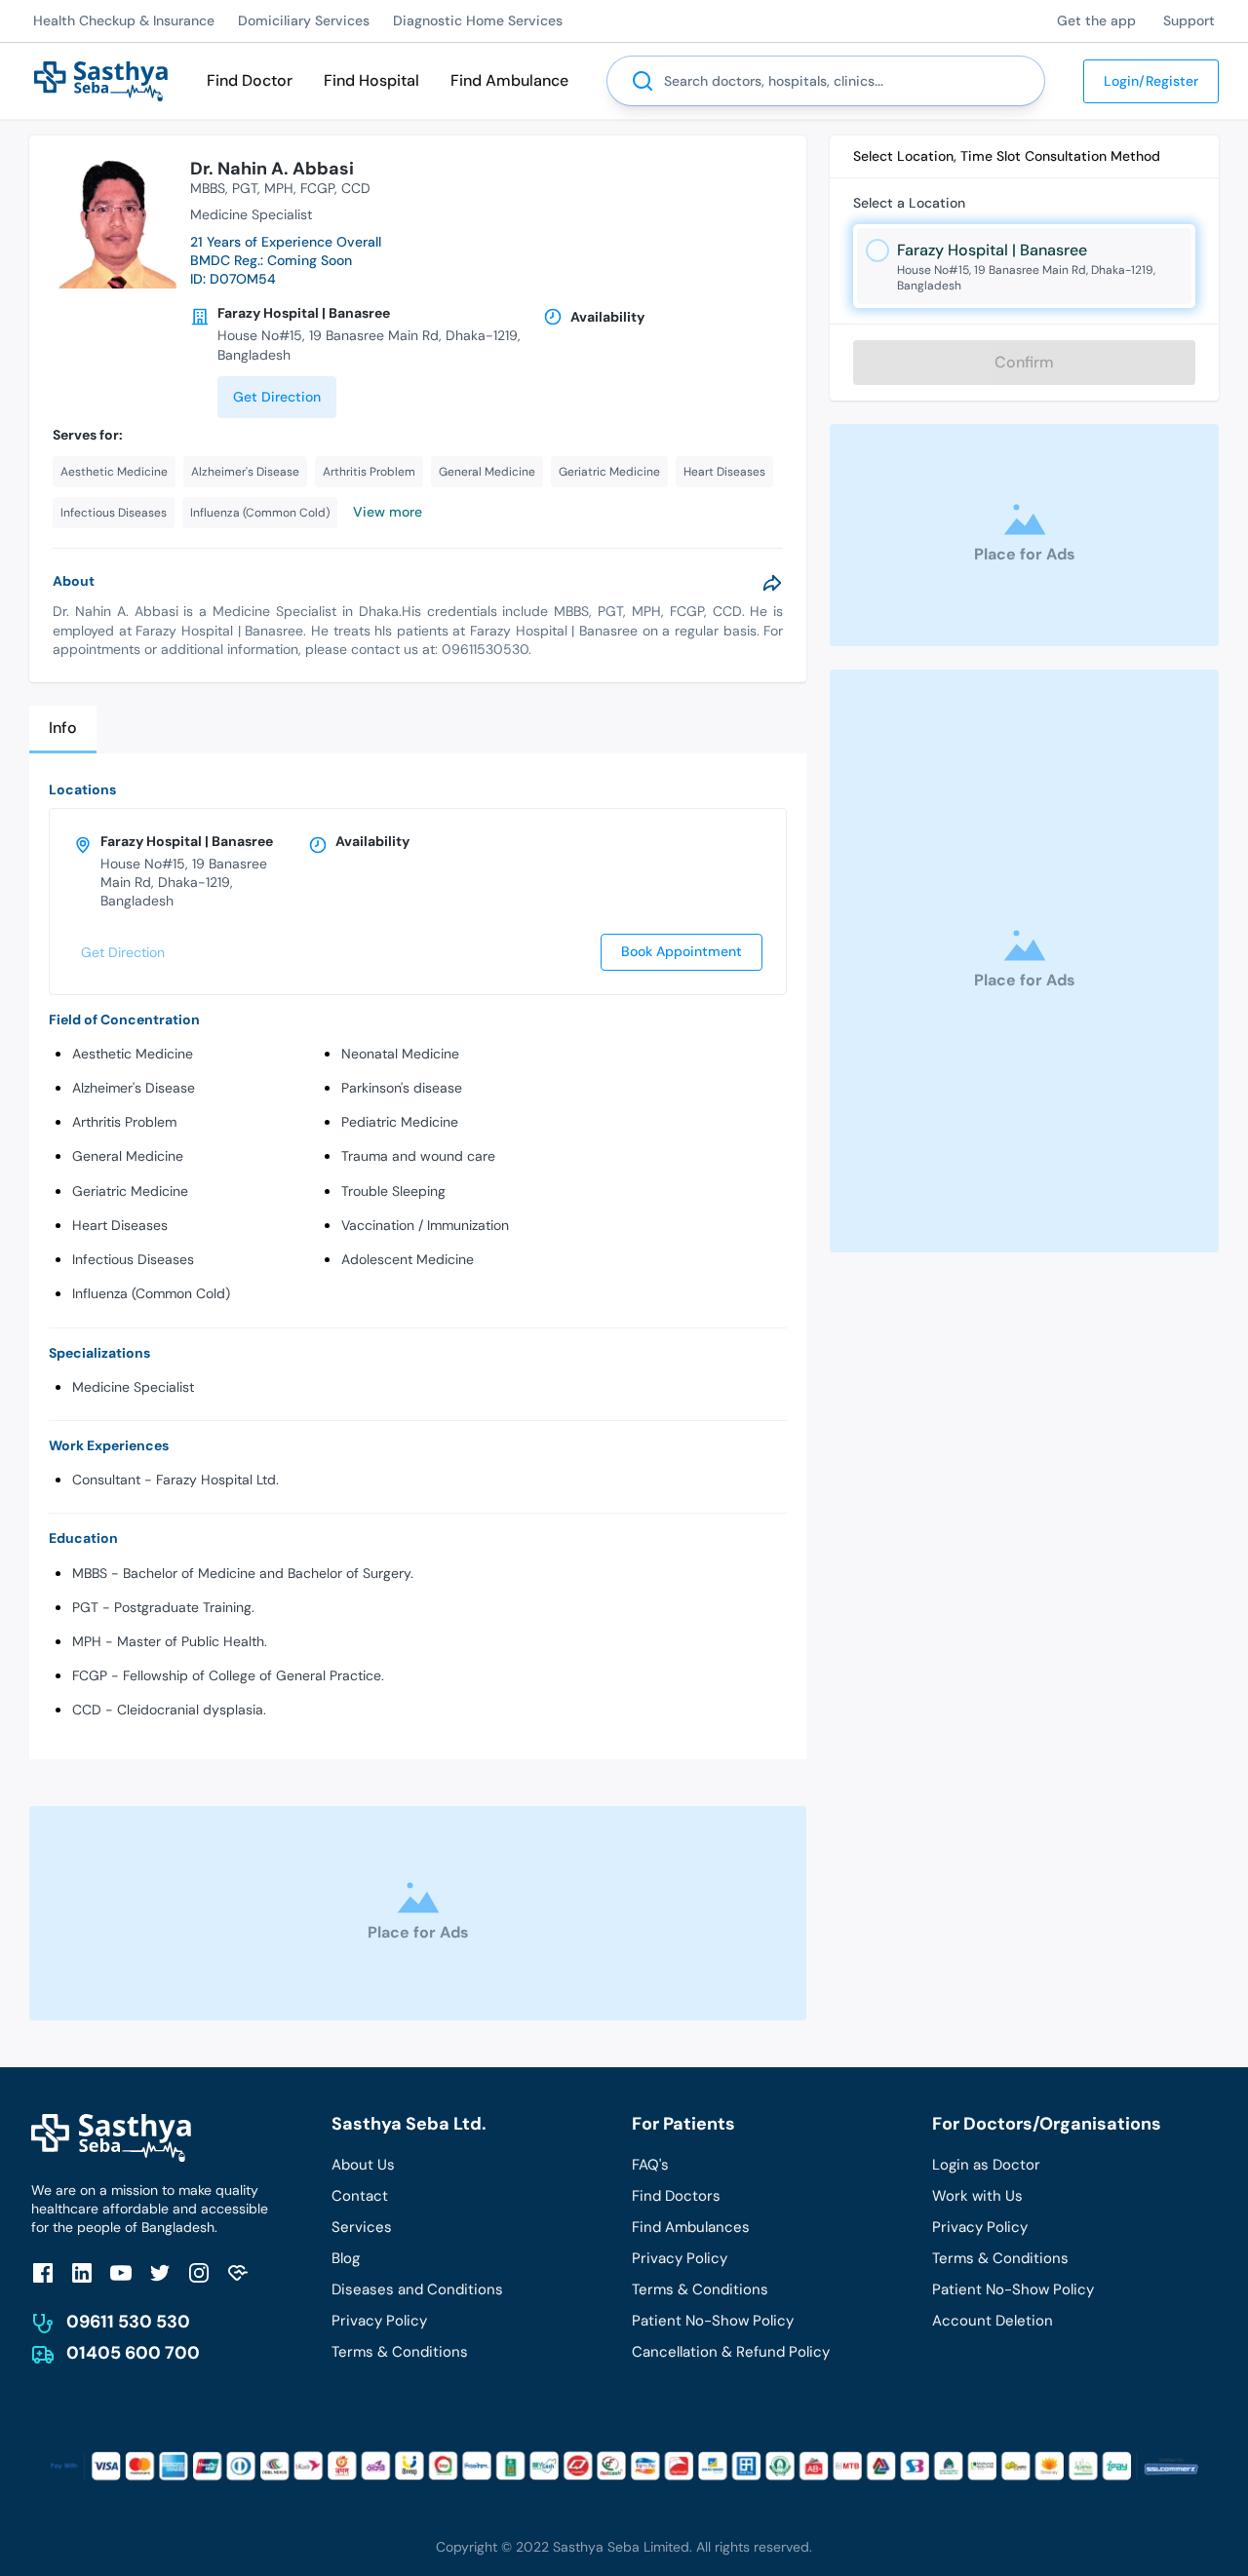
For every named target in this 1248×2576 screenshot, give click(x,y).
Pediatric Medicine (400, 1122)
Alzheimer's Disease (134, 1088)
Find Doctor (250, 80)
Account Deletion (993, 2321)
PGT (245, 188)
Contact (360, 2196)
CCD (356, 188)
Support (1189, 20)
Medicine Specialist (133, 1387)
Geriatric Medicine (130, 1191)
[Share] (772, 583)
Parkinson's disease (402, 1088)
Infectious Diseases (133, 1259)
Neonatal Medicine (400, 1054)
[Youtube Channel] (121, 2273)
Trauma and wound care (418, 1156)
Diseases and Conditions (417, 2289)
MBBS (208, 188)
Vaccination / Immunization (425, 1225)
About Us (363, 2165)
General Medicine (128, 1156)
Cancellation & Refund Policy (731, 2352)
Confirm (1024, 362)
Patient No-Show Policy (713, 2321)
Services (362, 2227)
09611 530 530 (128, 2322)
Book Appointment (682, 951)
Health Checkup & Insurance (124, 20)
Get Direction (277, 397)
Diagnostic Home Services (478, 20)
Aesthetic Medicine (133, 1054)
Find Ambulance (509, 80)
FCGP (317, 188)
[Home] (101, 79)
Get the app (1096, 20)
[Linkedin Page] (82, 2273)
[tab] (63, 730)
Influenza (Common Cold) (151, 1293)
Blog (346, 2258)
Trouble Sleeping (393, 1191)
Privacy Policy (379, 2321)
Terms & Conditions (400, 2352)
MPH (279, 188)
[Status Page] (238, 2273)
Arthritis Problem (124, 1122)
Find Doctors (676, 2196)
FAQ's (650, 2165)
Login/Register (1151, 81)
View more (388, 512)
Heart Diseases (120, 1225)
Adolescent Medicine (408, 1259)
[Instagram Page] (199, 2273)
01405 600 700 (133, 2353)
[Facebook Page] (43, 2273)
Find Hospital (371, 80)
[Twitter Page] (160, 2273)
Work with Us (977, 2196)
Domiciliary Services (304, 20)
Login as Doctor (986, 2165)
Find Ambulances (691, 2227)
